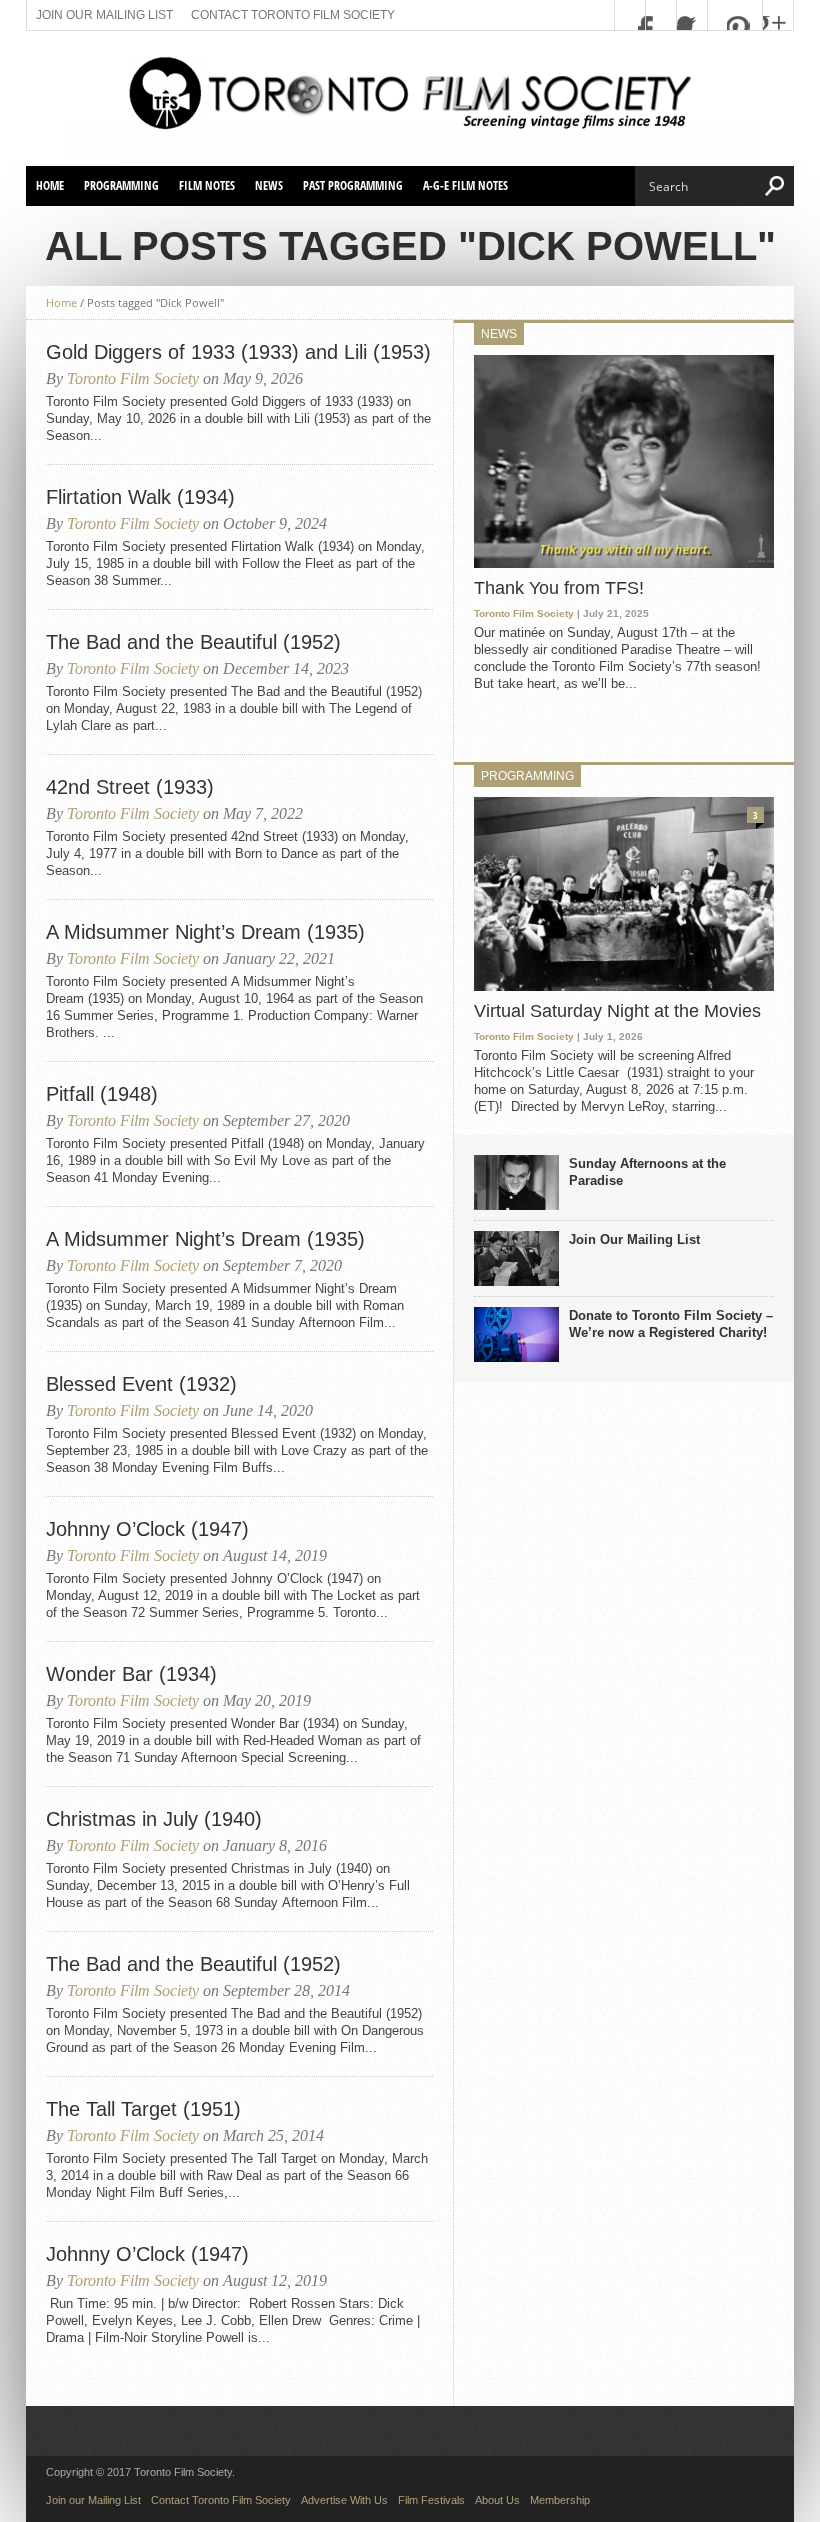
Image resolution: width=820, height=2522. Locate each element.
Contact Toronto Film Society (293, 15)
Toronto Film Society (133, 378)
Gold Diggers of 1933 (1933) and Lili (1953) (238, 352)
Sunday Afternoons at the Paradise (647, 1172)
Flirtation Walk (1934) (140, 497)
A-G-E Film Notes (465, 185)
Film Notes (207, 185)
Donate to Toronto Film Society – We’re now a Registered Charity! (671, 1324)
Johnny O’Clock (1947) (147, 1529)
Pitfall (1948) (102, 1094)
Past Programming (353, 185)
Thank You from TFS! (559, 588)
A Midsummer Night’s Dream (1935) (205, 932)
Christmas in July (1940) (154, 1819)
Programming (121, 185)
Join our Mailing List (104, 15)
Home (50, 185)
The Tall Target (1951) (143, 2109)
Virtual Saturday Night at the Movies (617, 1011)
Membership (560, 2500)
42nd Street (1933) (130, 787)
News (269, 185)
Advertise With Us (344, 2500)
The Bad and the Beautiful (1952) (193, 642)
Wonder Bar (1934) (131, 1674)
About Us (497, 2500)
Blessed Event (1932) (141, 1384)
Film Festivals (431, 2500)
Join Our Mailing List (634, 1239)
